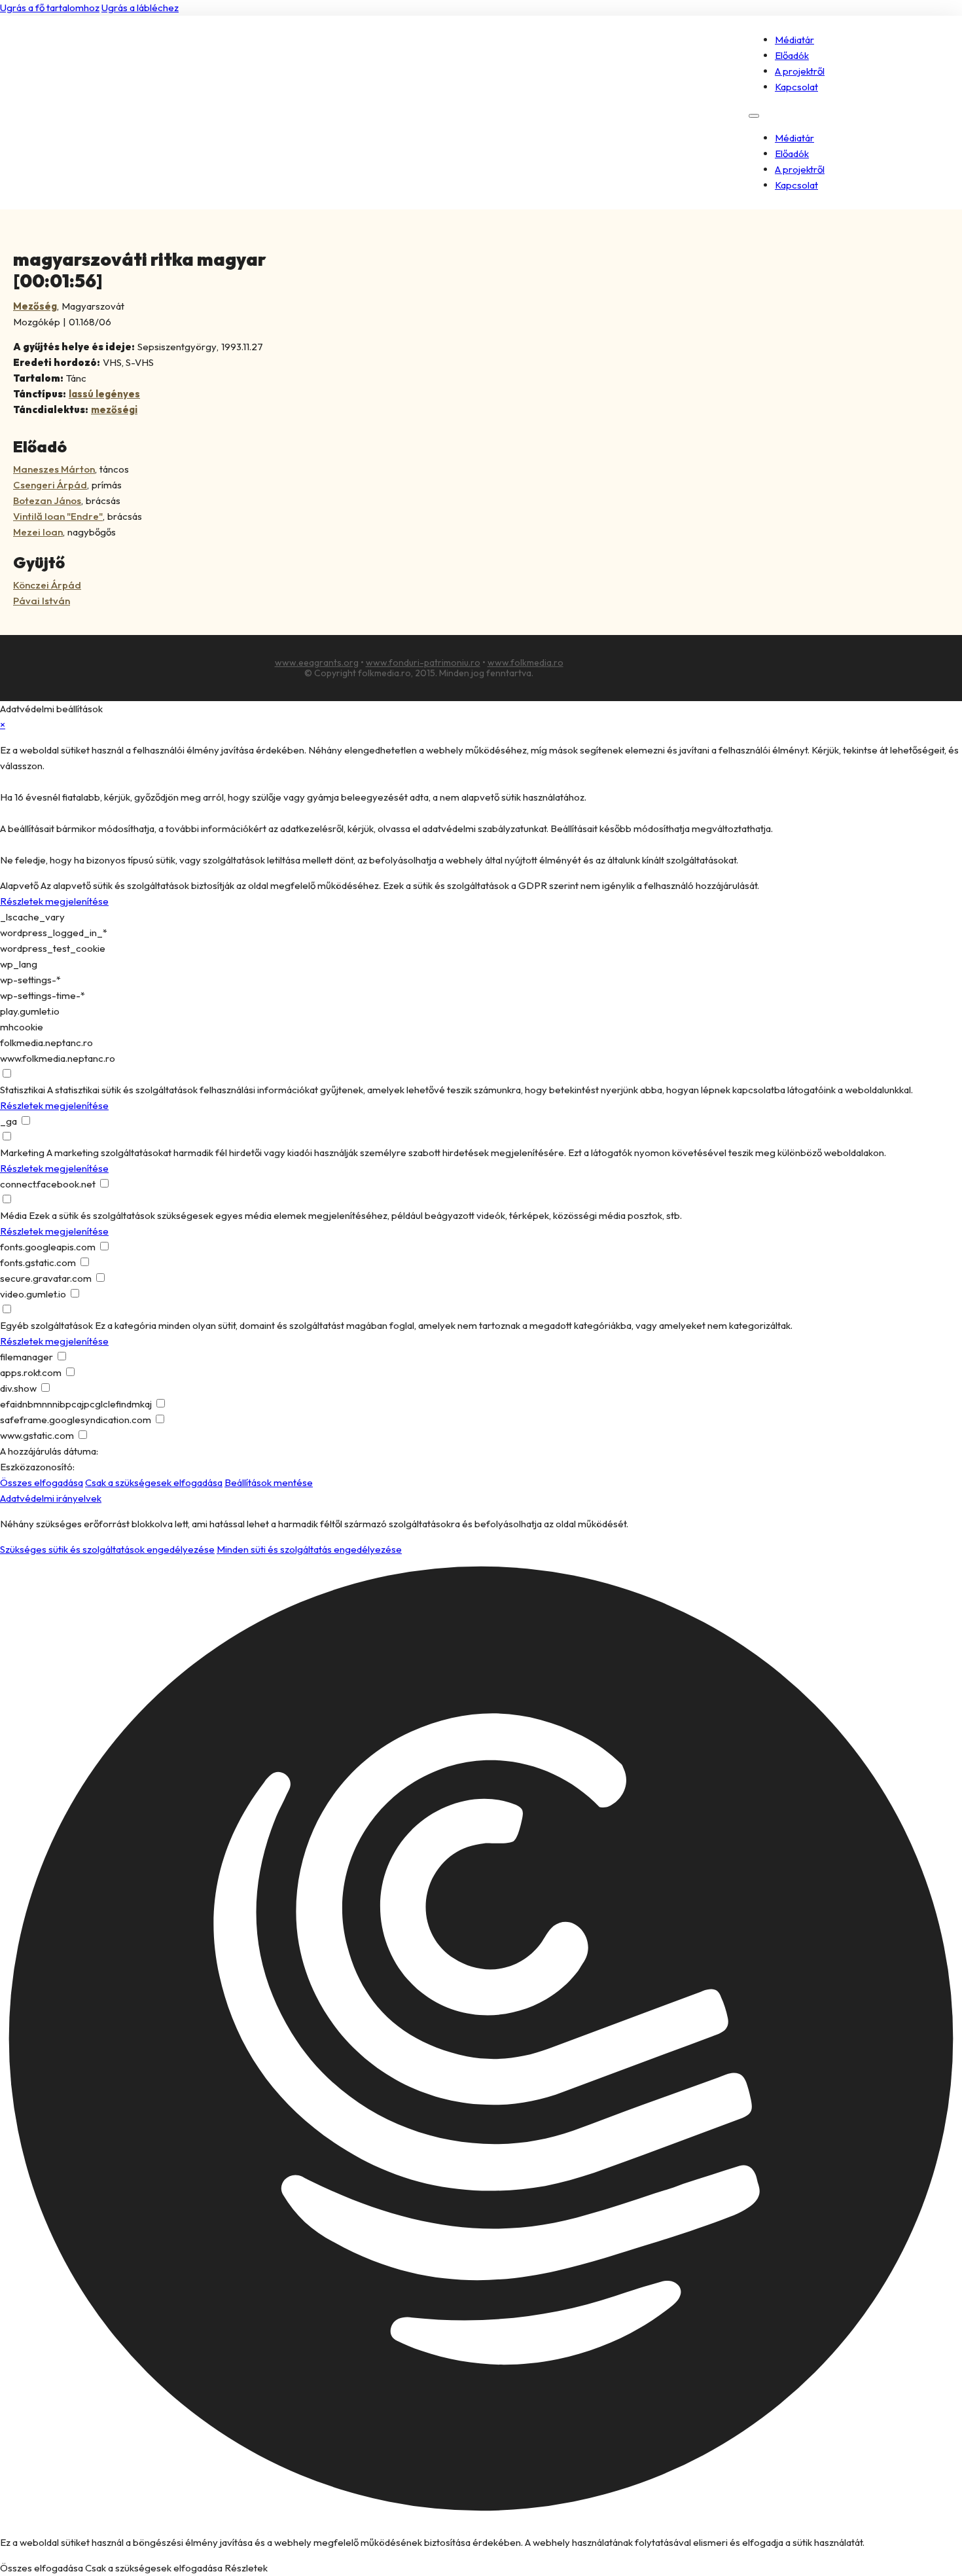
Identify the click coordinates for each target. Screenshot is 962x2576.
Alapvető (19, 885)
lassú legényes (104, 394)
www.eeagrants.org (317, 662)
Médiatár (794, 40)
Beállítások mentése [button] (269, 1482)
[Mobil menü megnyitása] (754, 116)
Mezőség (35, 306)
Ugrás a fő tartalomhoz (50, 8)
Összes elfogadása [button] (42, 1482)
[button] (481, 2041)
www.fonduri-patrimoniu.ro (423, 662)
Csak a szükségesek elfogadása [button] (154, 1482)
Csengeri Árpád (50, 485)
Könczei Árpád (47, 585)
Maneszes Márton (54, 469)
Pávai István (42, 601)
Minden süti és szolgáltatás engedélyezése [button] (309, 1549)
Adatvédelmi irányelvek (51, 1498)
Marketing (22, 1152)
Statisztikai (23, 1090)
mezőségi (114, 409)
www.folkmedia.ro (526, 662)
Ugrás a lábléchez (140, 8)
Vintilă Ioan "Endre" (58, 516)
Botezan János (47, 500)
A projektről (800, 71)
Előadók (792, 55)
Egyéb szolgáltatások (46, 1325)
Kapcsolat (796, 87)
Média (13, 1215)
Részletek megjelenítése (54, 901)
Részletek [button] (246, 2568)
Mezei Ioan (38, 532)
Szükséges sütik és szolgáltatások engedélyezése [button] (107, 1549)
